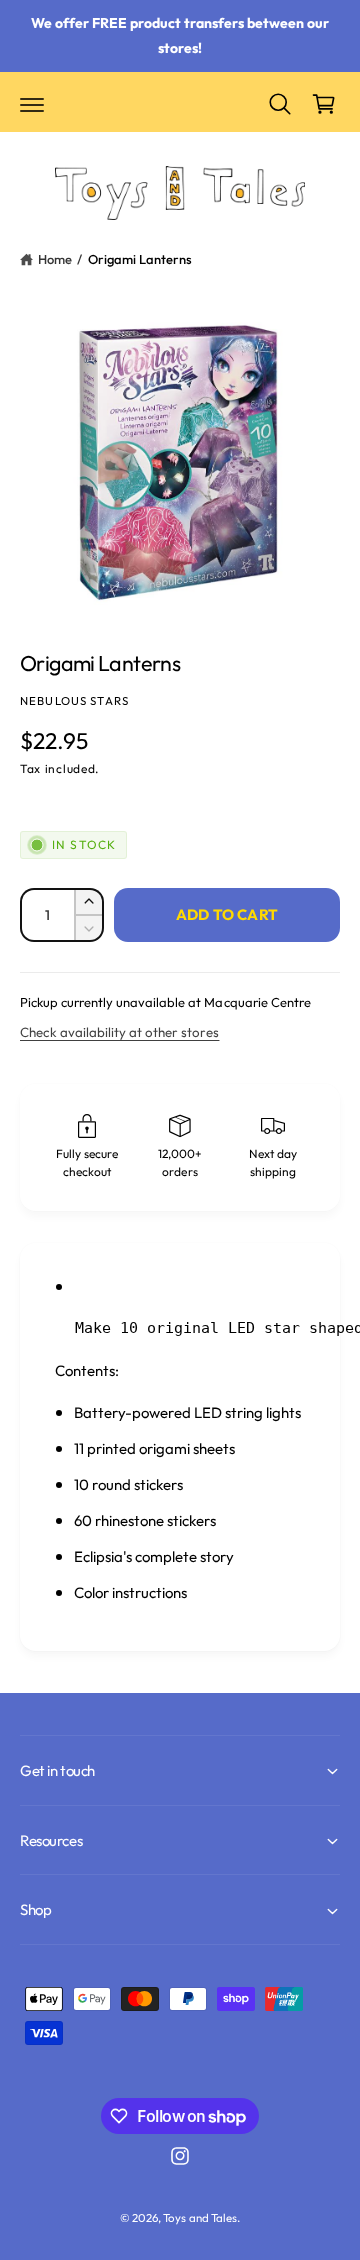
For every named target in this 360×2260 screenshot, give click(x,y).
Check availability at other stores (119, 1032)
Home (55, 259)
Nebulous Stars (74, 700)
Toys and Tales (199, 2217)
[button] (32, 104)
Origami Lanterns (140, 259)
